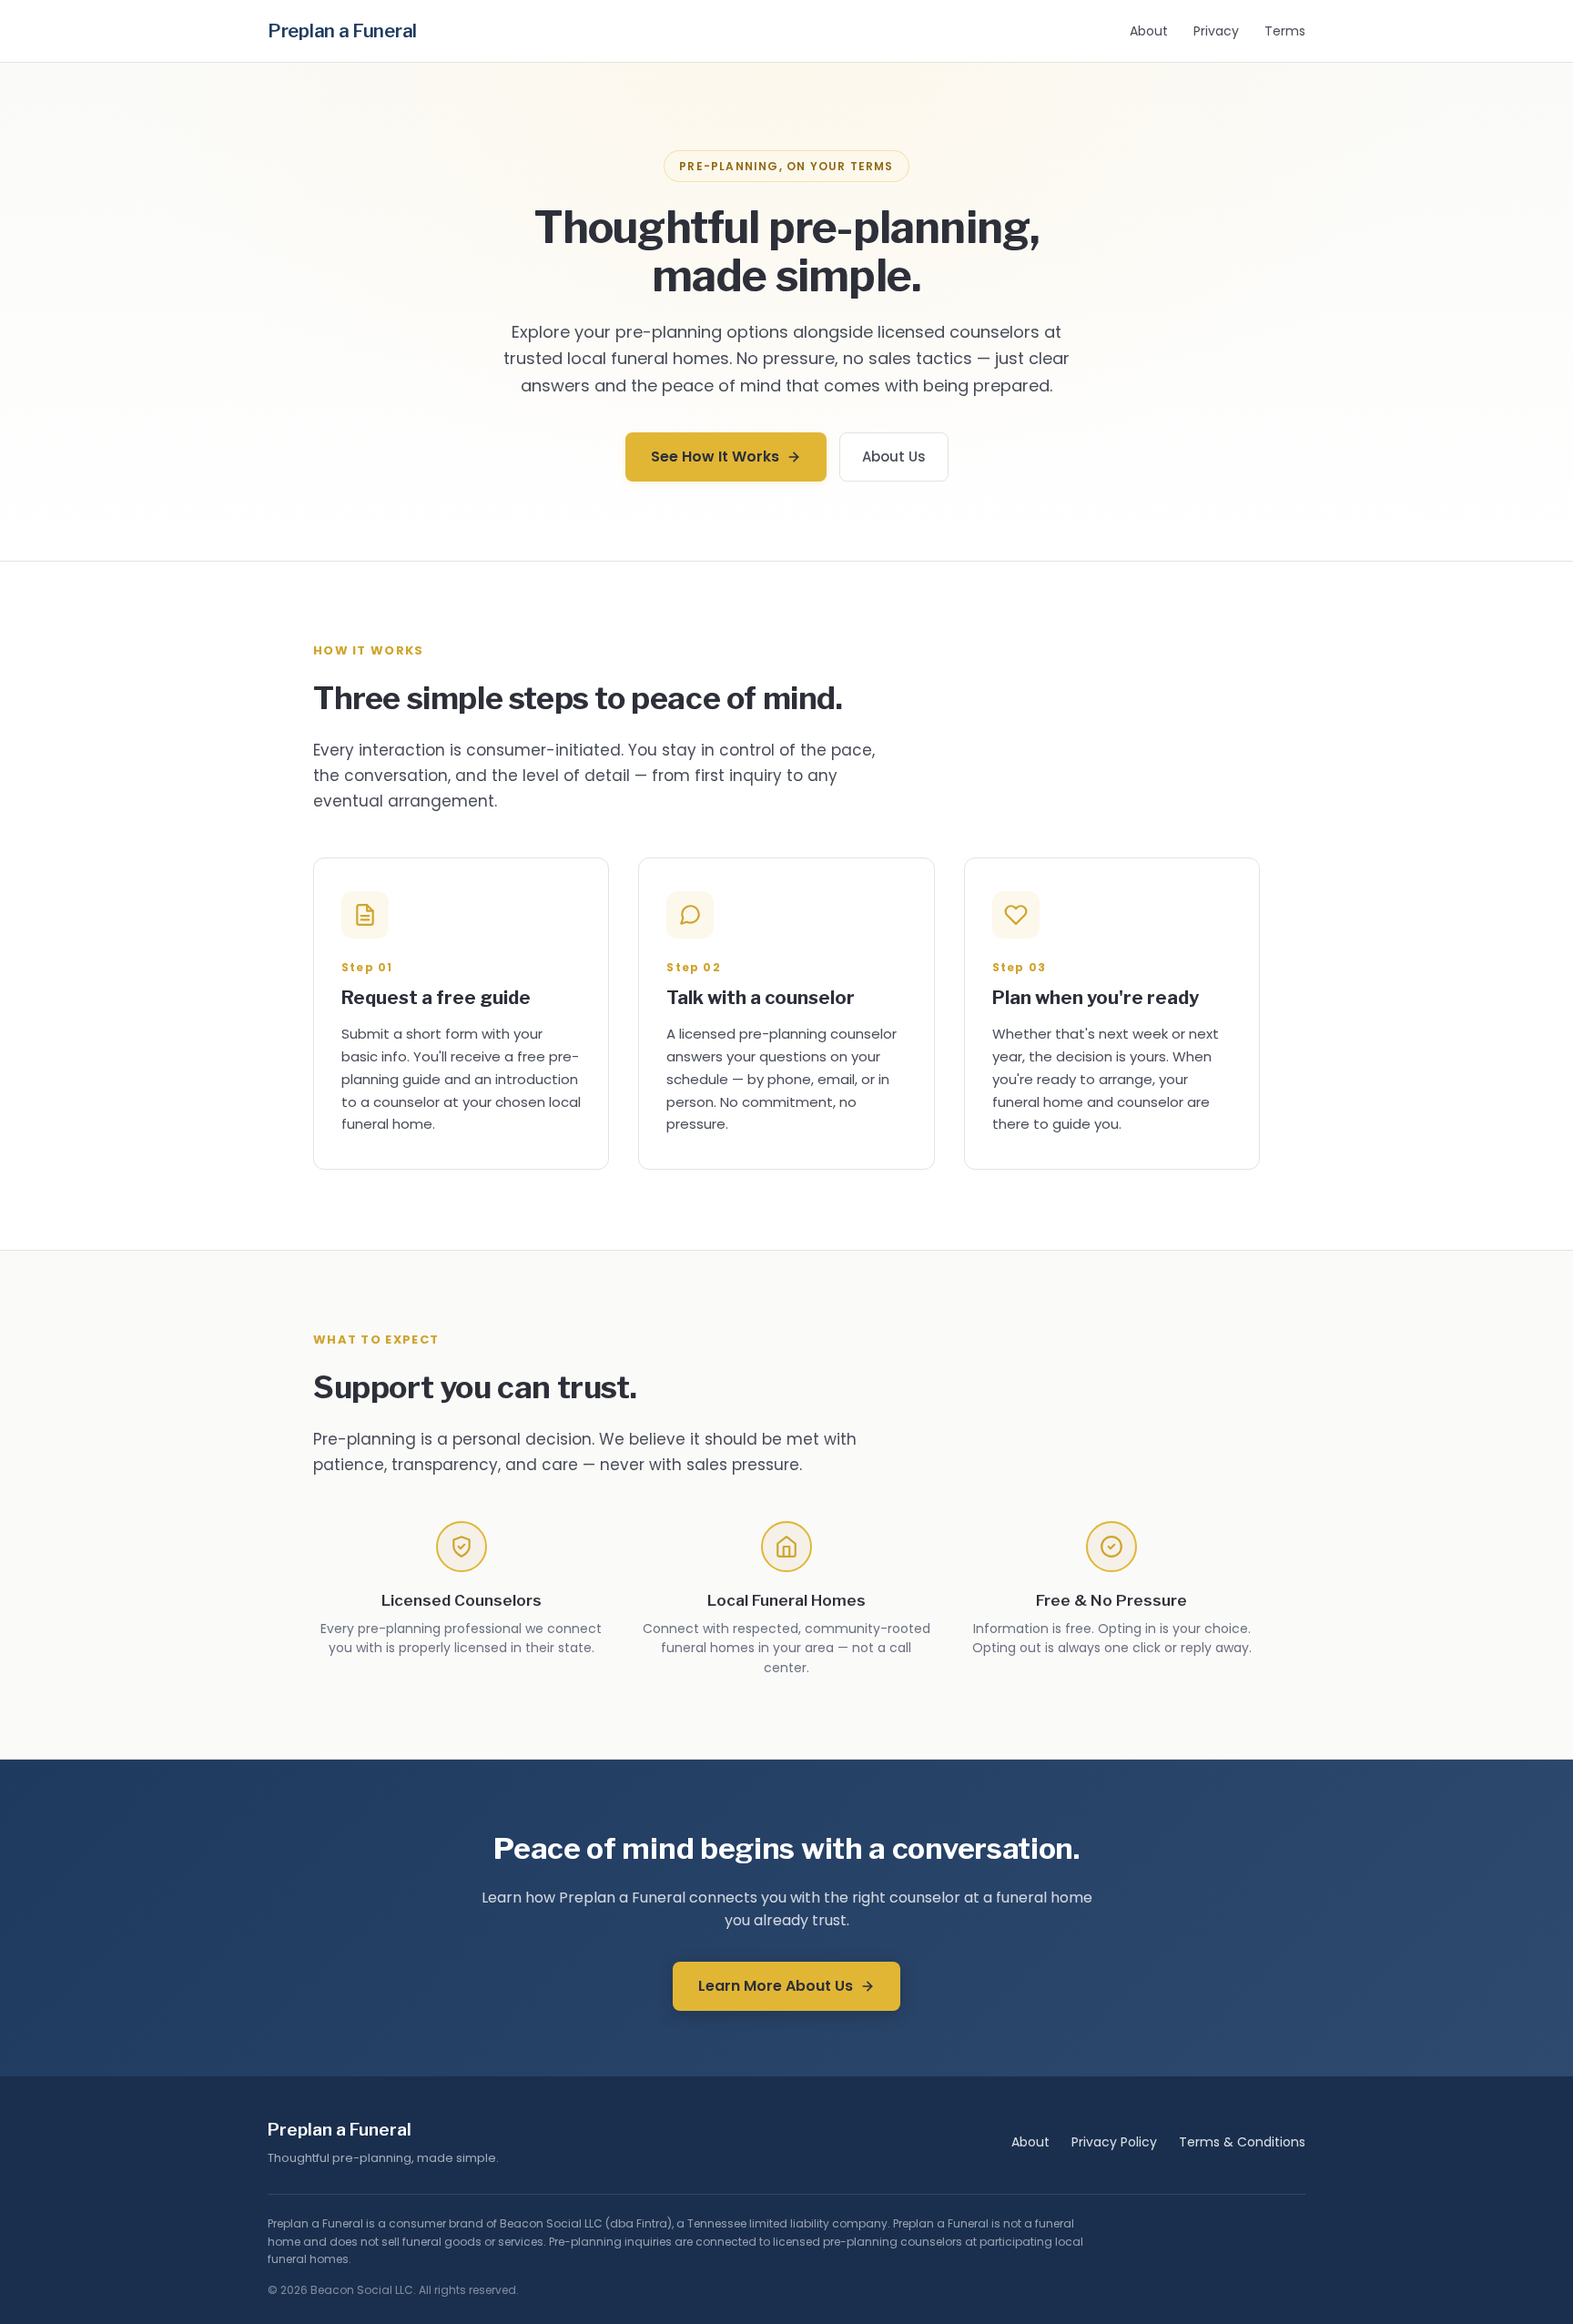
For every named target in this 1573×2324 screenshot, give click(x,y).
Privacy (1216, 31)
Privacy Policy (1114, 2142)
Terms (1285, 31)
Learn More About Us (776, 1986)
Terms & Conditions (1242, 2142)
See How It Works (715, 457)
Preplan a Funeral (342, 31)
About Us (894, 457)
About (1149, 31)
